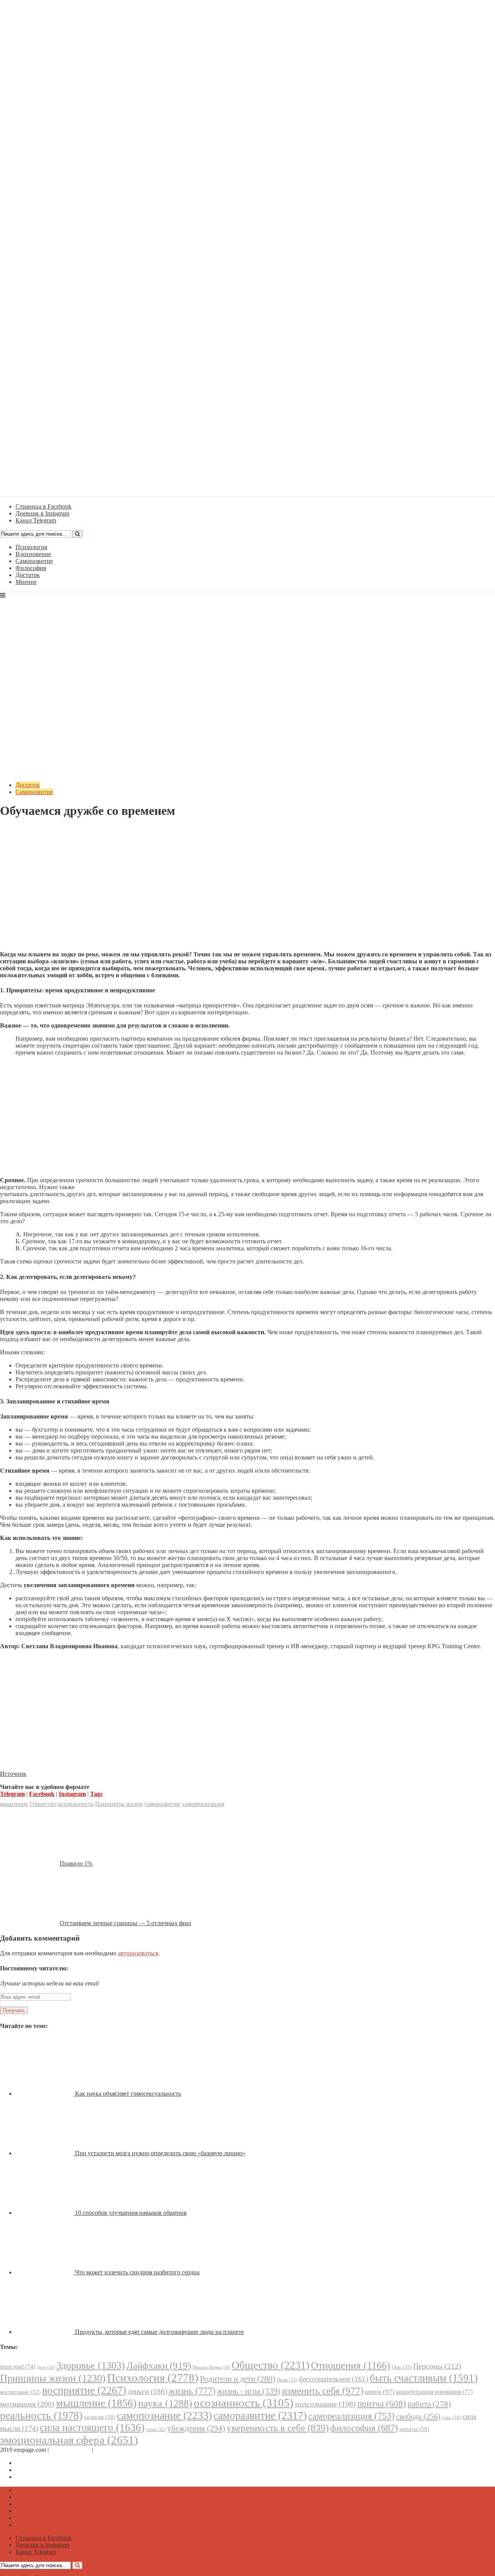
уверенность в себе (278, 2428)
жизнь (192, 2391)
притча (382, 2404)
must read (18, 2367)
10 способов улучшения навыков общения (131, 2213)
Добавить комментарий (37, 830)
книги (380, 2392)
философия (364, 2428)
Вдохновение (33, 554)
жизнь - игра (249, 2391)
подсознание (325, 2404)
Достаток (28, 575)
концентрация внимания (434, 2392)
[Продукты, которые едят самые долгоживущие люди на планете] (45, 2332)
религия (100, 2417)
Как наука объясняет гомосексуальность (128, 2094)
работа (429, 2404)
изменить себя (323, 2391)
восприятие (84, 2390)
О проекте (108, 2450)
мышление (14, 1804)
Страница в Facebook (44, 2463)
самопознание (164, 2415)
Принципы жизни (119, 1804)
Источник (13, 1774)
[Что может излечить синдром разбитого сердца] (45, 2272)
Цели (287, 2380)
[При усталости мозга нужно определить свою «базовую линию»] (45, 2153)
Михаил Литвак (211, 2367)
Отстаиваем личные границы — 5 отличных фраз (125, 1923)
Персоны (437, 2366)
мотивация (27, 2404)
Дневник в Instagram (42, 2470)
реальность (41, 2415)
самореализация (203, 1804)
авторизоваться (138, 1953)
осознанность (76, 1804)
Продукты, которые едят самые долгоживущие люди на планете (160, 2332)
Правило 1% (76, 1863)
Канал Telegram (36, 2477)
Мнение (26, 582)
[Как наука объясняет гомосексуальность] (45, 2094)
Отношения (351, 2365)
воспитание (20, 2392)
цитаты (414, 2429)
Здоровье (91, 2365)
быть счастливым (424, 2378)
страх (156, 2430)
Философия (31, 568)
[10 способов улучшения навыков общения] (45, 2213)
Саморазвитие (34, 561)
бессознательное (334, 2379)
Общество (43, 1804)
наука (165, 2403)
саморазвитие (163, 1804)
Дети (46, 2367)
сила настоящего (92, 2427)
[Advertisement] (247, 891)
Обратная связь (70, 2450)
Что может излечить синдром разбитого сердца (137, 2272)
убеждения (196, 2428)
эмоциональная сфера (69, 2440)
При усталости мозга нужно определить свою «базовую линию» (160, 2153)
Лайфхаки (159, 2365)
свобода (418, 2416)
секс (451, 2417)
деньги (147, 2391)
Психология (31, 547)
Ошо (402, 2367)
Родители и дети (238, 2379)
